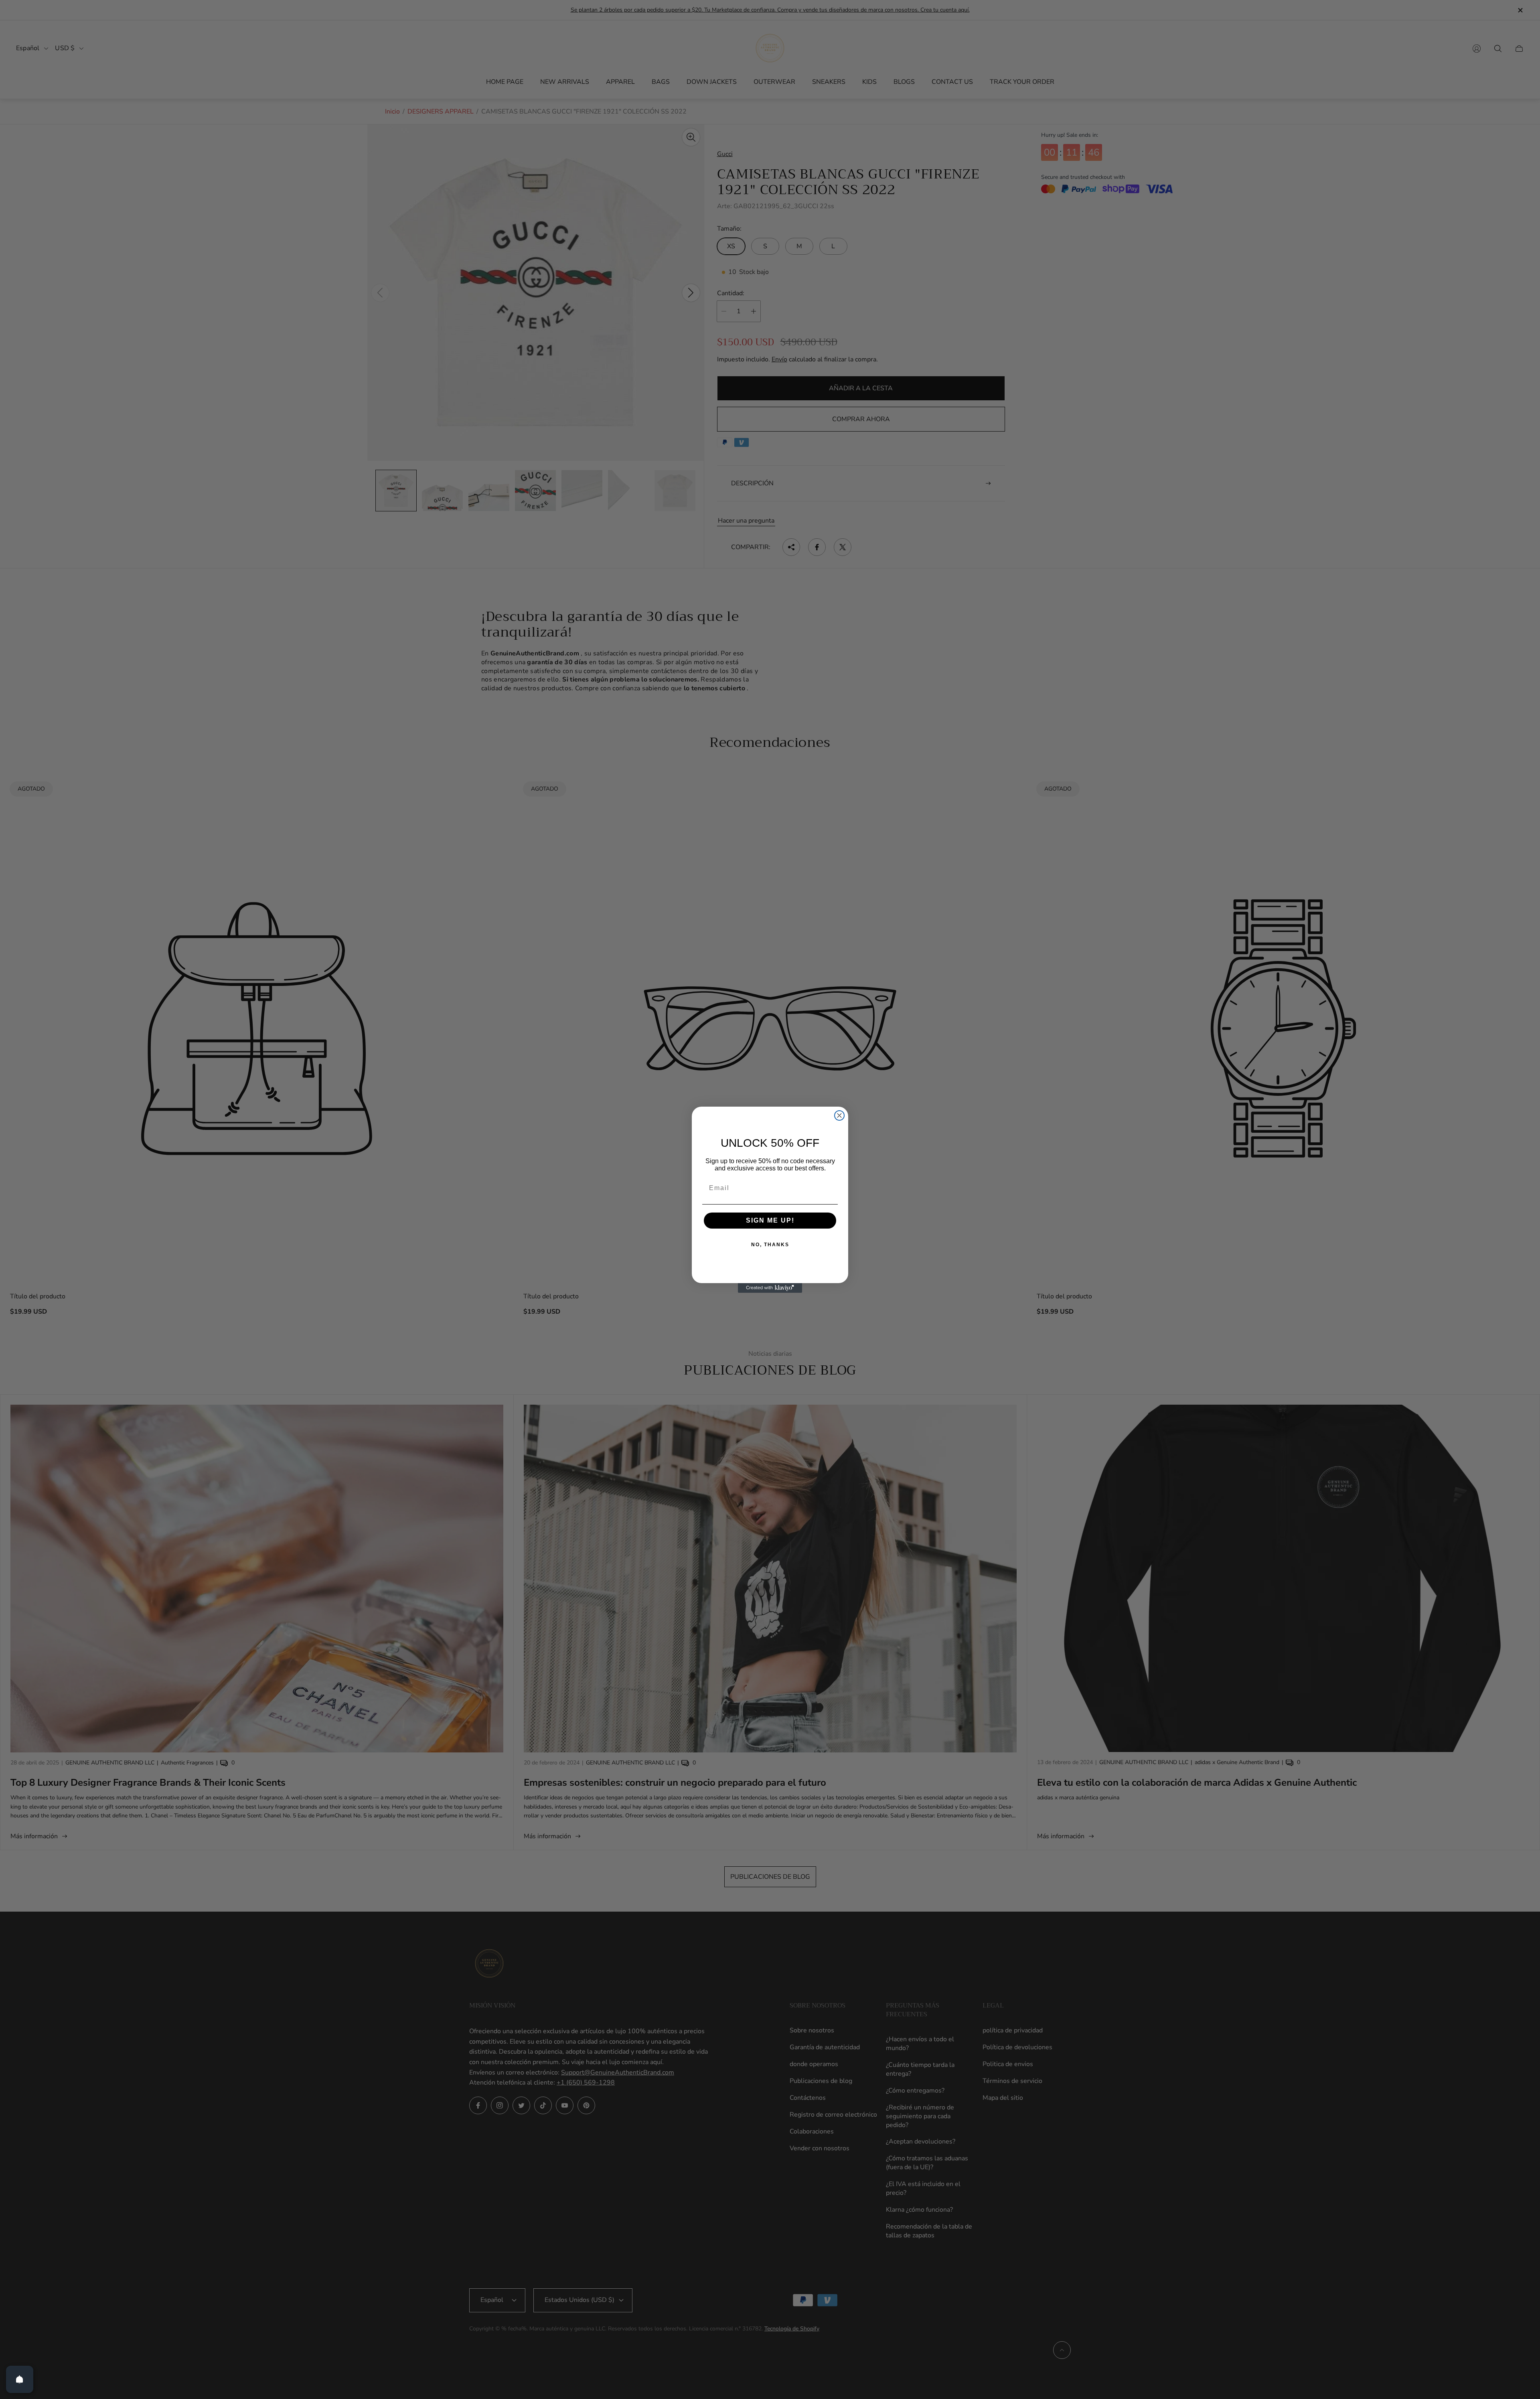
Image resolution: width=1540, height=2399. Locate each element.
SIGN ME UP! (770, 1220)
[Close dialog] (839, 1115)
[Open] (20, 2379)
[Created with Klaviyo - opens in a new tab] (770, 1288)
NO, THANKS (770, 1245)
